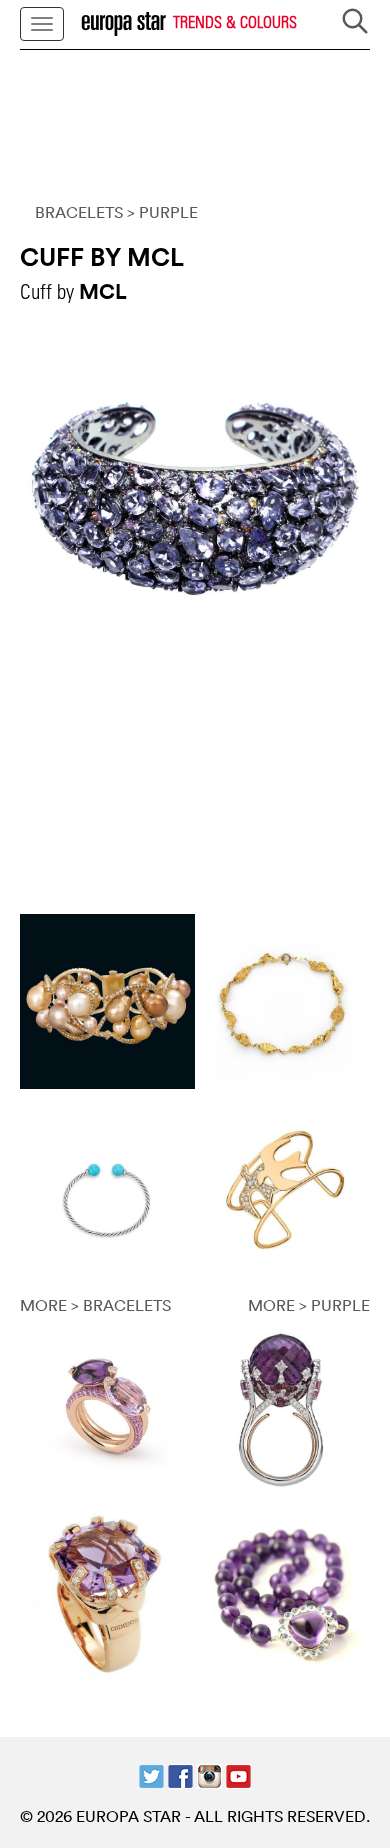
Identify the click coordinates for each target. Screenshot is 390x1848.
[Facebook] (180, 1774)
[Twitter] (151, 1774)
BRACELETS (79, 212)
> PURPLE (162, 212)
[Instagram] (209, 1774)
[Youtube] (238, 1774)
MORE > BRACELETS (95, 1305)
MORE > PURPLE (309, 1305)
